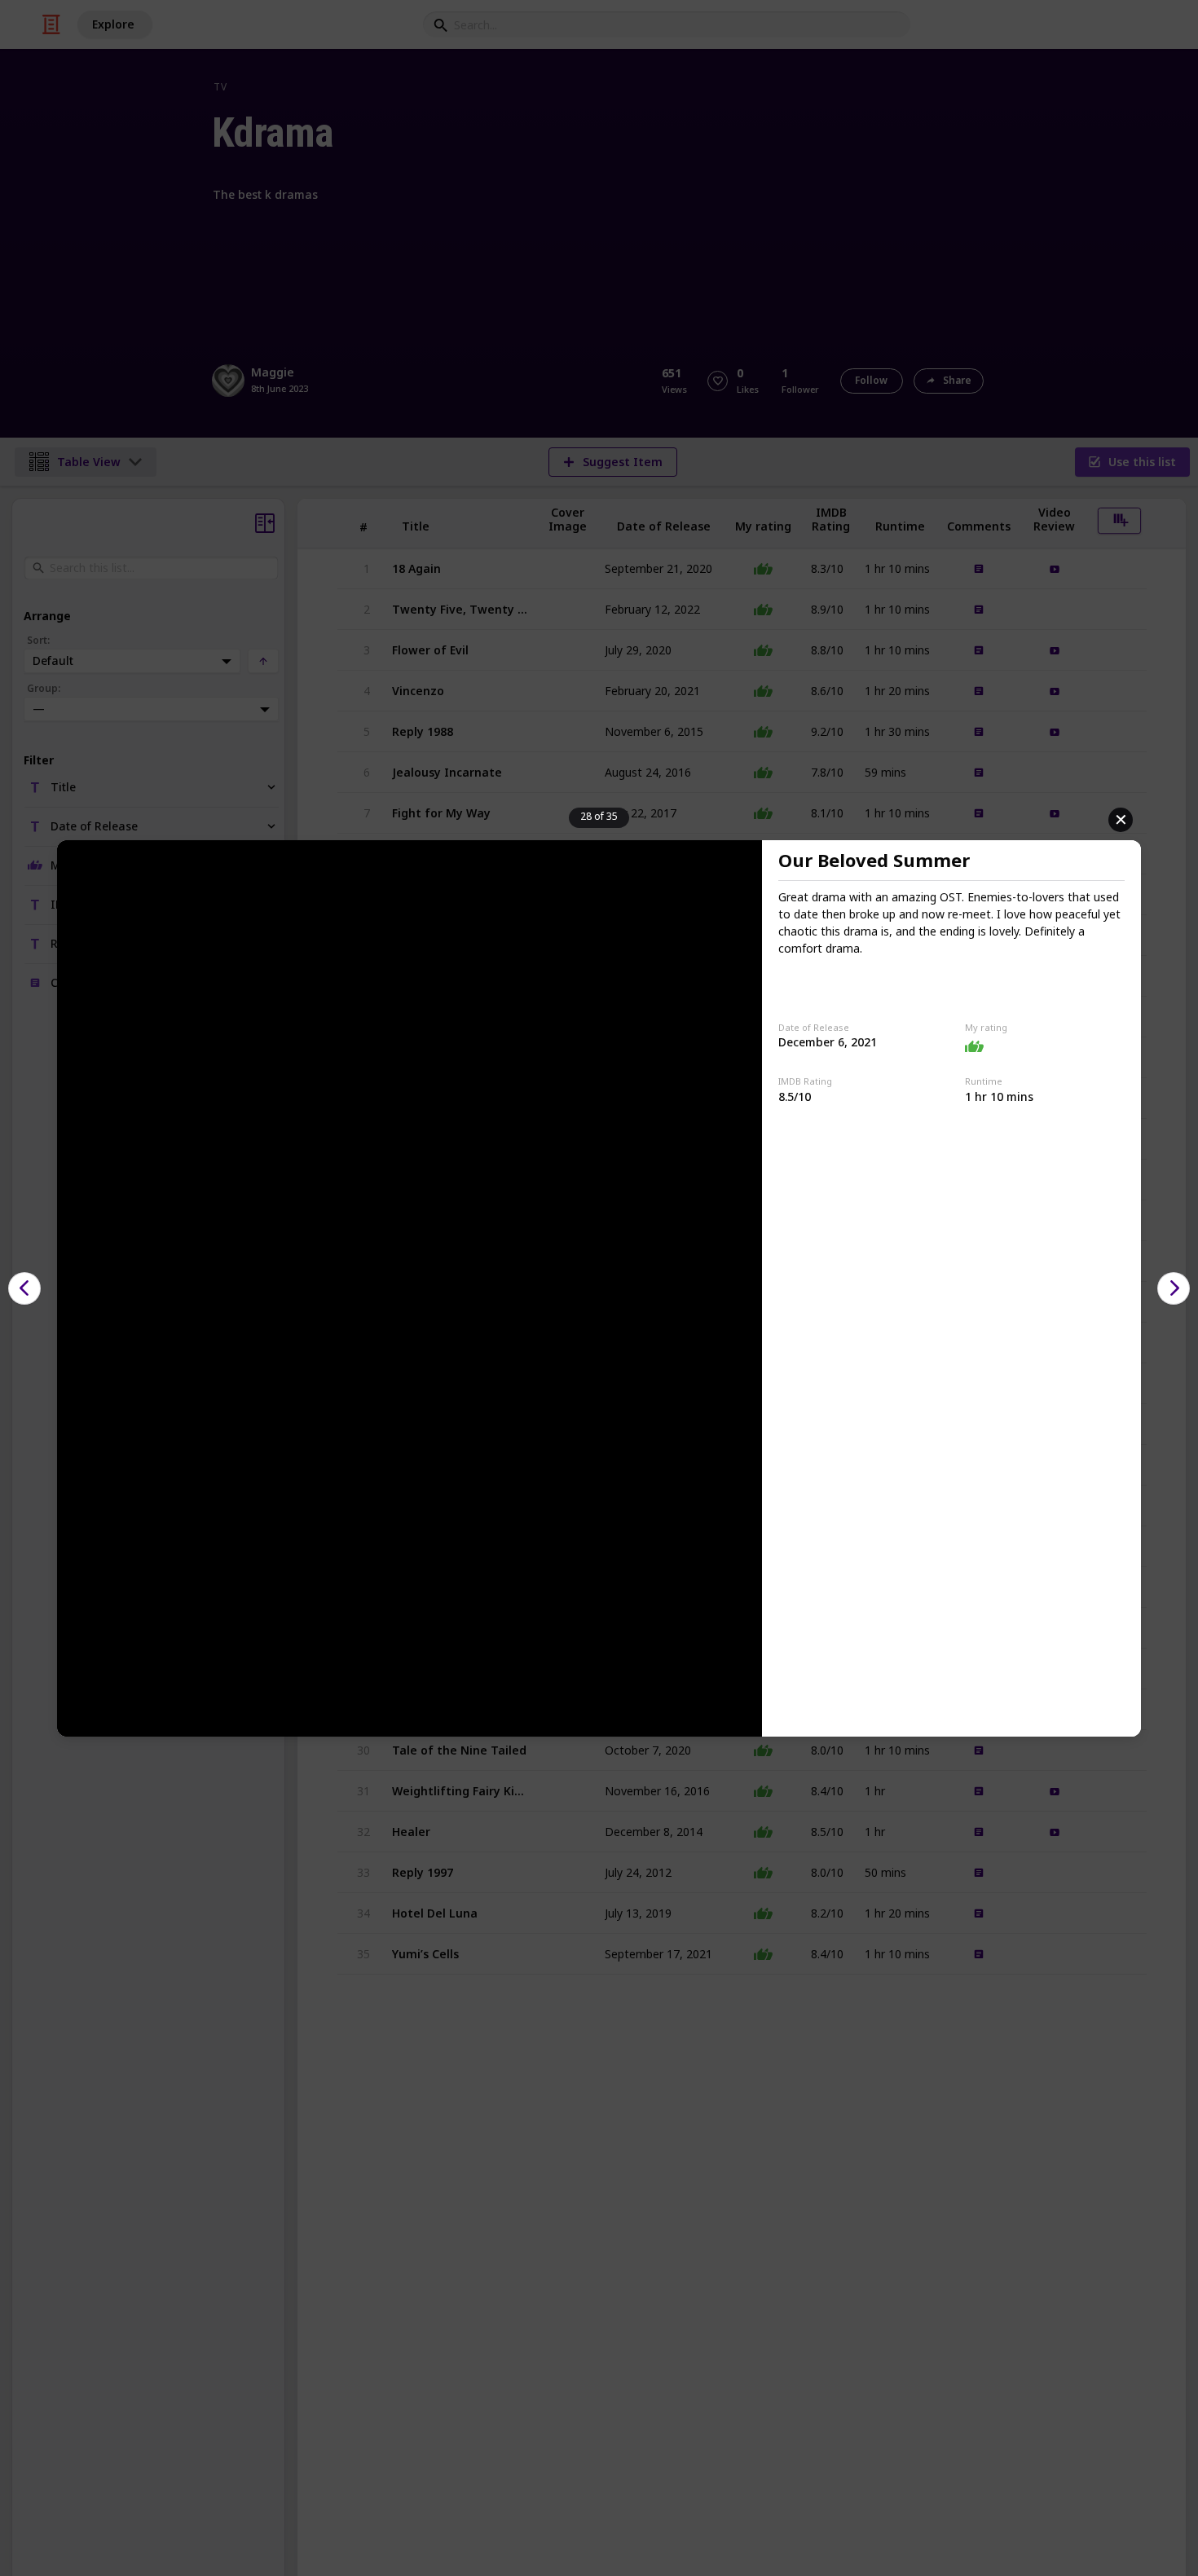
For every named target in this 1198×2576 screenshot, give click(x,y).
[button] (24, 1288)
